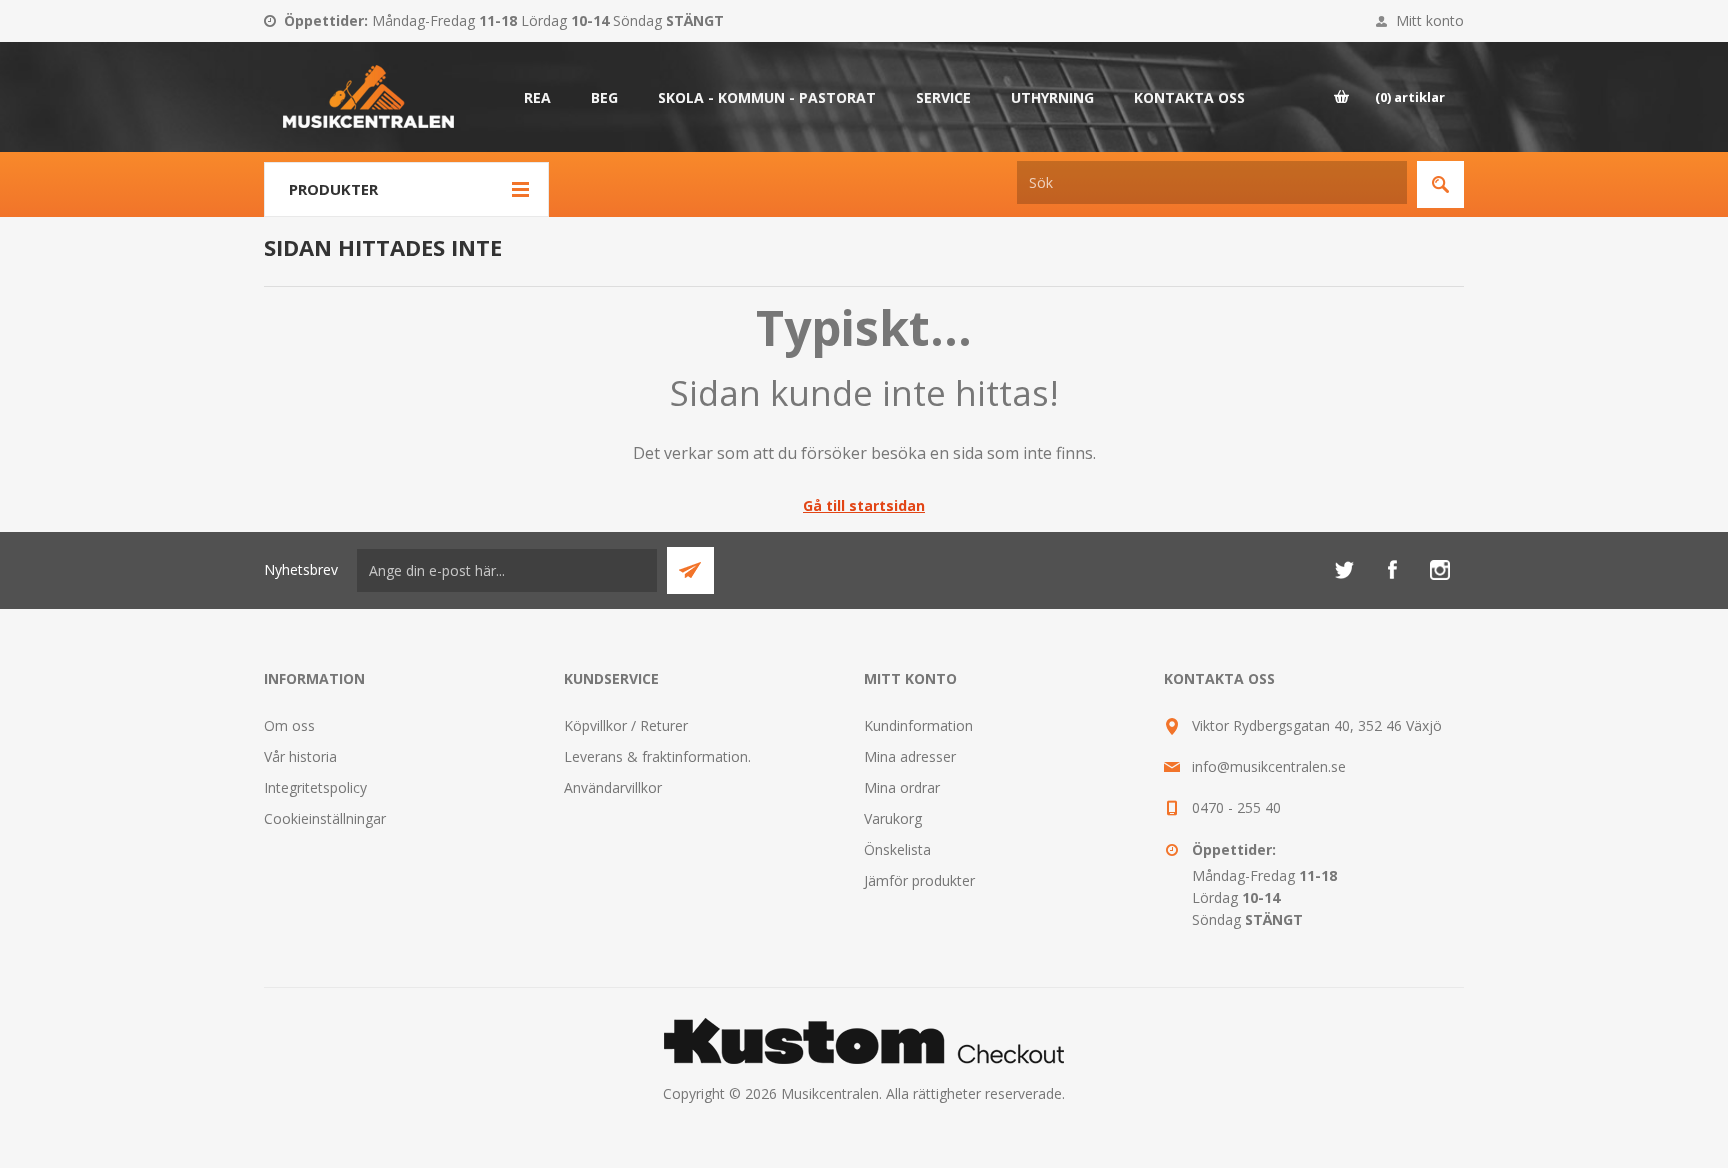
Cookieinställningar (325, 818)
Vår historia (300, 756)
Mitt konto (1430, 20)
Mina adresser (910, 756)
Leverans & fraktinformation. (657, 756)
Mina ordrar (902, 787)
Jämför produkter (919, 880)
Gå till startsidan (864, 505)
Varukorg (893, 818)
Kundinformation (918, 725)
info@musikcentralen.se (1269, 766)
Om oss (289, 725)
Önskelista (897, 849)
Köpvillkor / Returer (626, 725)
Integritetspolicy (315, 787)
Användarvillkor (613, 787)
